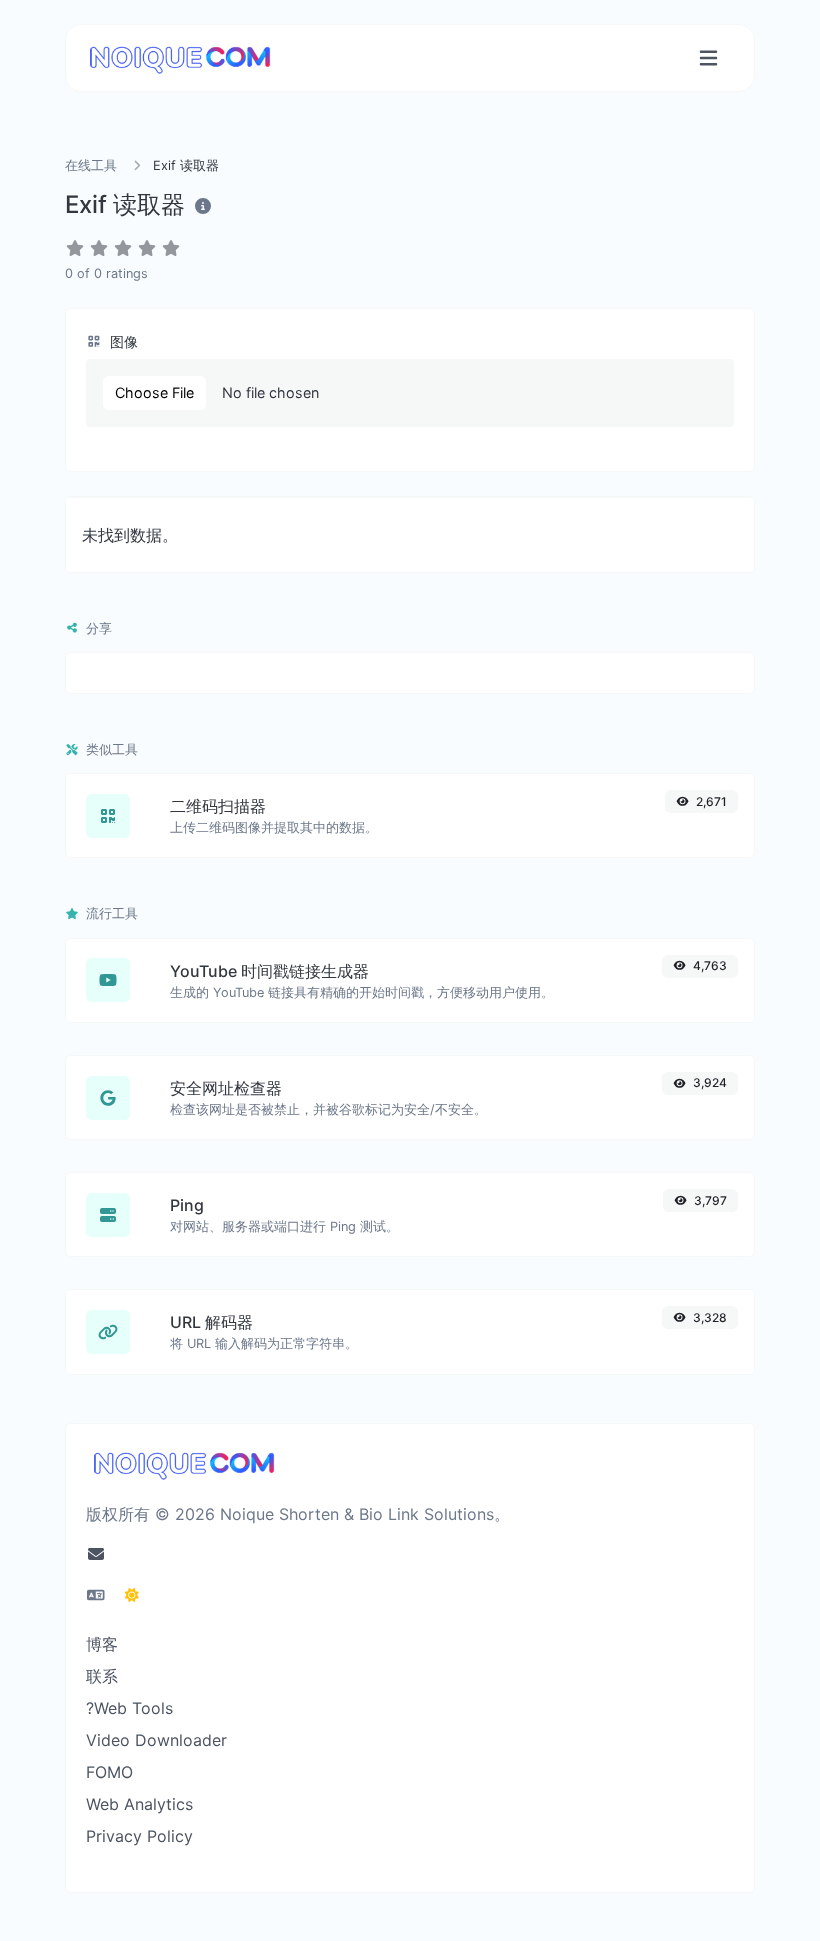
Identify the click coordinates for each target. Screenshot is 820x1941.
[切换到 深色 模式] (132, 1595)
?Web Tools (129, 1708)
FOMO (109, 1772)
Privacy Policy (139, 1836)
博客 (102, 1644)
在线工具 (91, 165)
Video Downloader (156, 1740)
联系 (102, 1676)
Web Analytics (139, 1804)
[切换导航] (708, 58)
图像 (122, 341)
